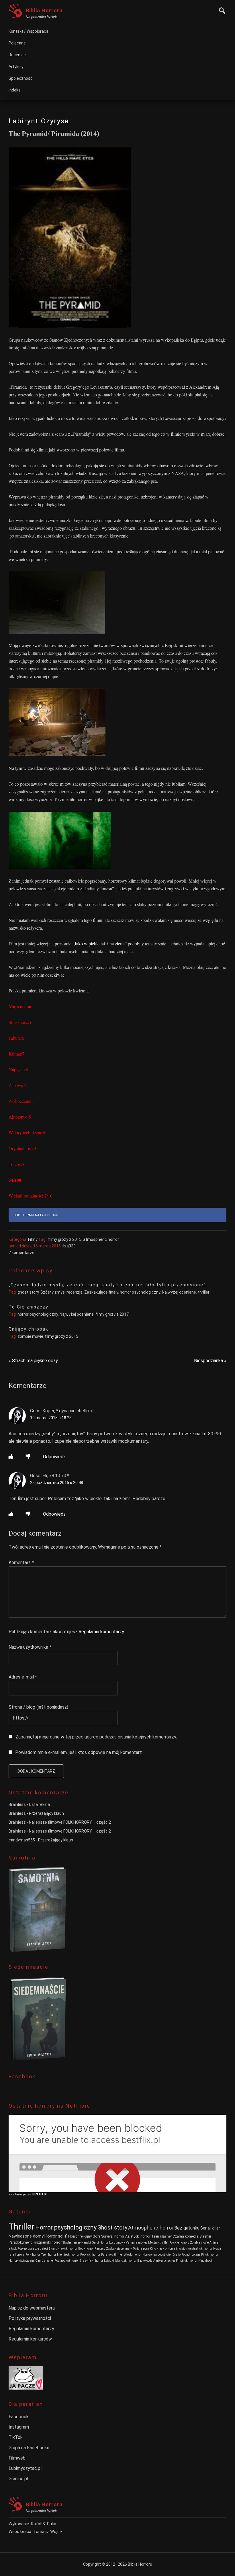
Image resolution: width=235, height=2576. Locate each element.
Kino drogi (205, 2261)
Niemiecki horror (68, 2255)
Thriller (21, 2227)
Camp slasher (45, 2261)
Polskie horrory (179, 2243)
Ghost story (112, 2228)
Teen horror (49, 2255)
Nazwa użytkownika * (30, 1647)
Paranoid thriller (112, 2255)
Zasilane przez (20, 2194)
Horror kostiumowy (112, 2243)
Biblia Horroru (44, 10)
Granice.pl (18, 2479)
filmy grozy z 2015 (65, 1239)
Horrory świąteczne (21, 2261)
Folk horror (33, 2255)
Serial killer (210, 2228)
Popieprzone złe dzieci (33, 2249)
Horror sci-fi (56, 2236)
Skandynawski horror (63, 2249)
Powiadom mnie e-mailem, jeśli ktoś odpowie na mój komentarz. (79, 1752)
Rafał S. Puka (44, 2524)
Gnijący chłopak (29, 1329)
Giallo (177, 2255)
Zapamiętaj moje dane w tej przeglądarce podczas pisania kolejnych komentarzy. (96, 1737)
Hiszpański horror (47, 2242)
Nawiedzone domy (26, 2236)
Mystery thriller (158, 2243)
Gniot (95, 2243)
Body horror (86, 2249)
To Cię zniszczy (29, 1307)
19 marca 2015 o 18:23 (51, 1418)
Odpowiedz (54, 1457)
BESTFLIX (40, 2194)
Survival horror (113, 2236)
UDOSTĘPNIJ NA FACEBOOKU (36, 1215)
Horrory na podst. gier (157, 2255)
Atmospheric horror (151, 2228)
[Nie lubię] (28, 1457)
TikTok (16, 2437)
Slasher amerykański (77, 2243)
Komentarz (21, 1562)
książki (109, 2261)
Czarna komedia (186, 2236)
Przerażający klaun (46, 1813)
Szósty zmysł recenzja (61, 1292)
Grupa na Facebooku (29, 2448)
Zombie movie (199, 2243)
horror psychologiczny (140, 1292)
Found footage (191, 2255)
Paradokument (20, 2242)
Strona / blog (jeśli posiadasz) (38, 1707)
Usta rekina (39, 1804)
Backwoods (145, 2261)
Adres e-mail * (23, 1677)
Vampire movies (137, 2243)
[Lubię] (11, 1457)
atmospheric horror (101, 1239)
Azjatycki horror (138, 2236)
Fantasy (100, 2249)
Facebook (19, 2417)
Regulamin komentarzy (101, 1632)
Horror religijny (80, 2236)
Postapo (60, 2261)
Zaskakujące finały (101, 1292)
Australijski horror (200, 2249)
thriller (204, 1292)
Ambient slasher (164, 2261)
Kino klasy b (158, 2249)
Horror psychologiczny (66, 2227)
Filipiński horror (187, 2261)
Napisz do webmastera (32, 2308)
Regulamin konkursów (30, 2339)
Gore (96, 2236)
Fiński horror (210, 2255)
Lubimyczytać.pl (25, 2468)
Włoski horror (133, 2255)
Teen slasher (161, 2236)
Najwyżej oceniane (179, 1292)
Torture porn (141, 2249)
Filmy (33, 1239)
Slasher (205, 2236)
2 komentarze (21, 1253)
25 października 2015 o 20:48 (57, 1483)
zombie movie (30, 1336)
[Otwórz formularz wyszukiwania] (221, 10)
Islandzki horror (126, 2261)
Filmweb (17, 2458)
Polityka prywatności (30, 2318)
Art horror (72, 2261)
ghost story (28, 1292)
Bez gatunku (187, 2228)
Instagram (19, 2427)
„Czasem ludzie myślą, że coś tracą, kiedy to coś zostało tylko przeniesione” (107, 1285)
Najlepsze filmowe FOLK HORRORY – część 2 (70, 1822)
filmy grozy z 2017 (112, 1314)
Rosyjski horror (90, 2255)
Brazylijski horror (91, 2261)
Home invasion (177, 2249)
